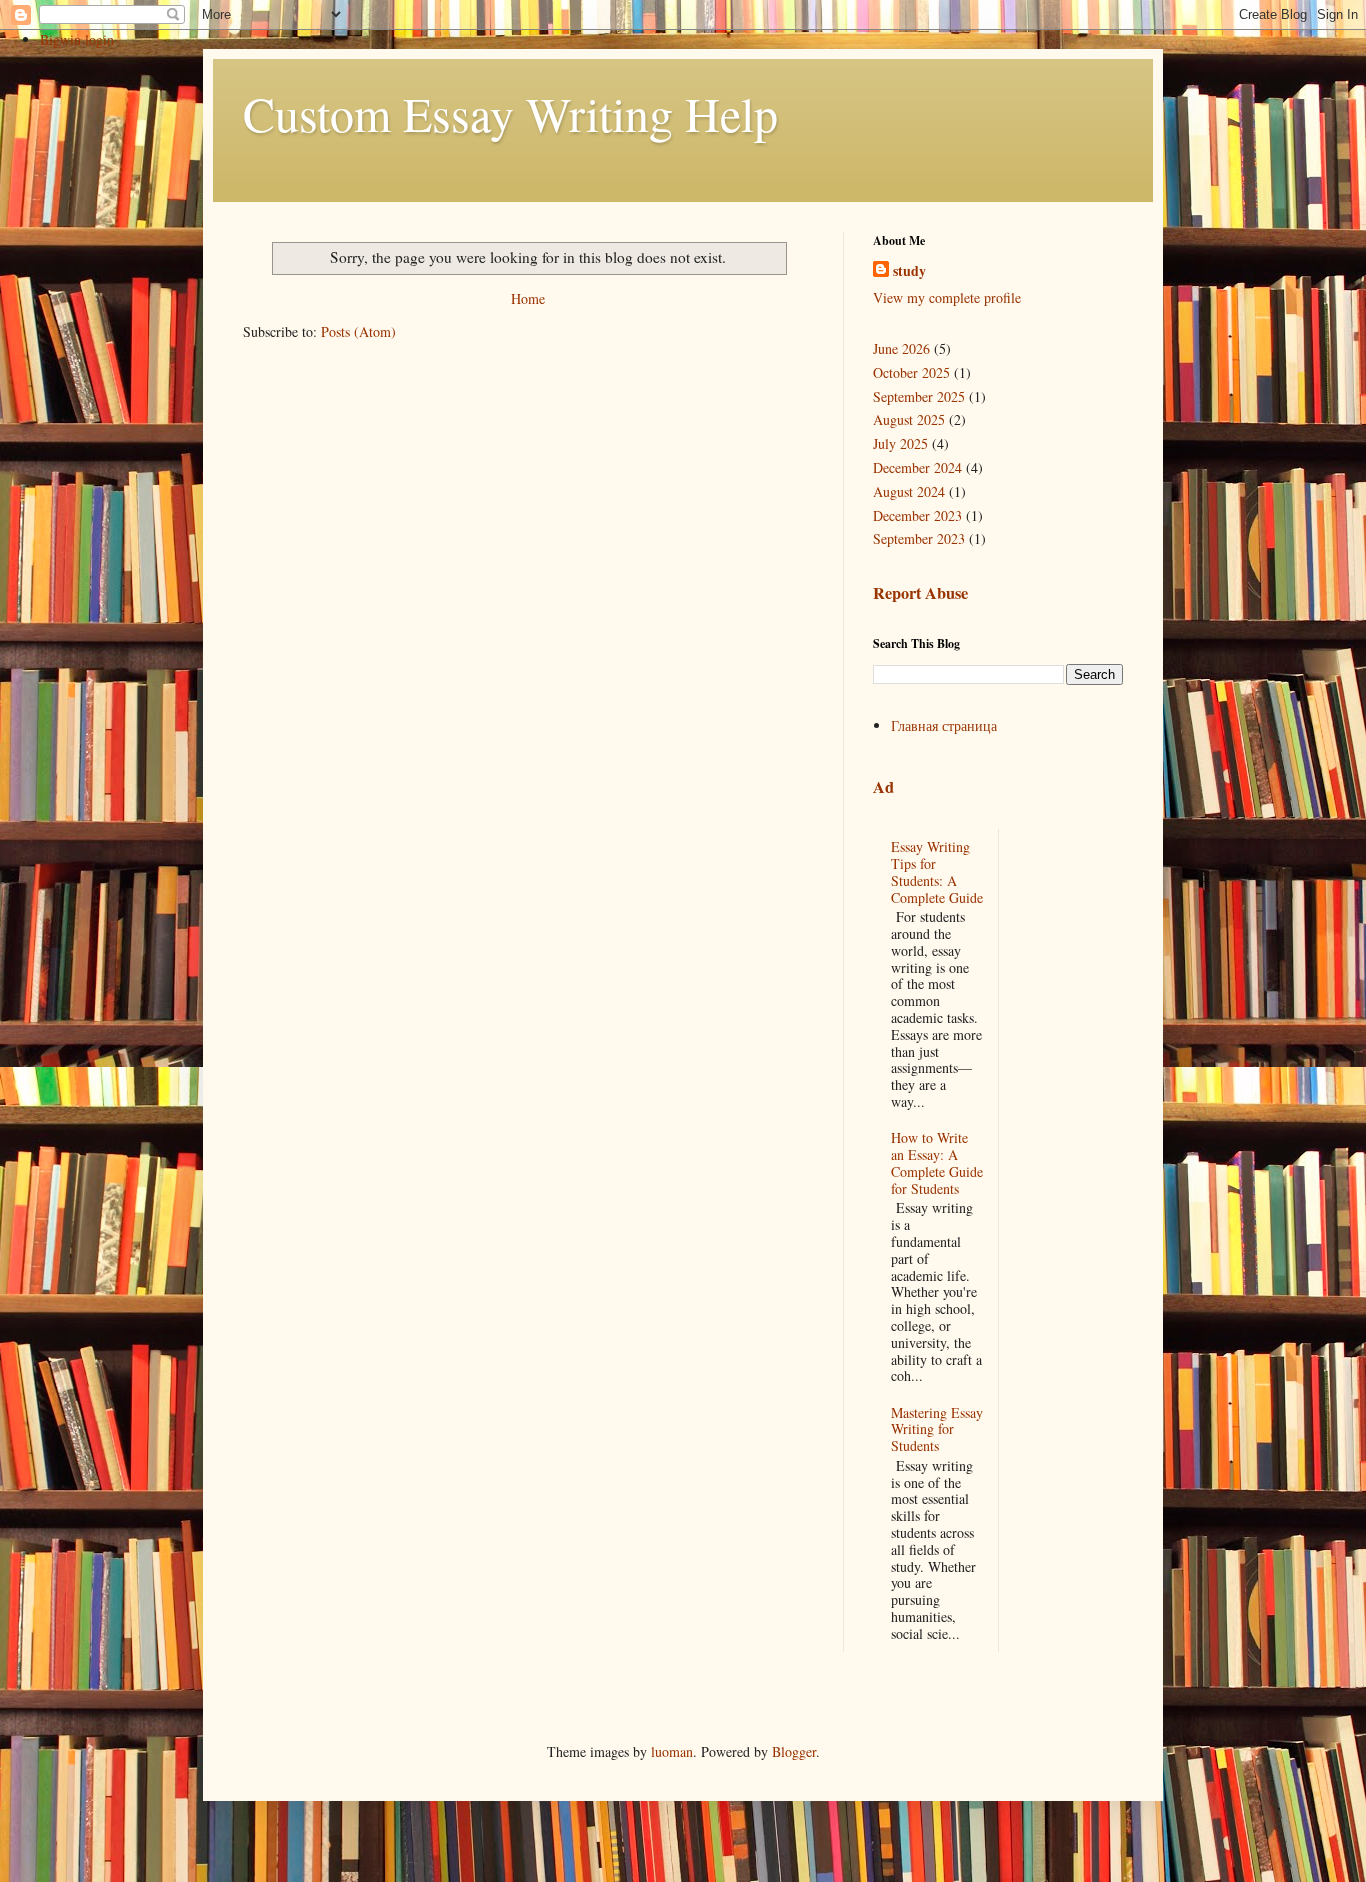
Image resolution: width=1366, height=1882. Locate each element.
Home (528, 298)
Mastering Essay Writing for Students (937, 1429)
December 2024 (917, 467)
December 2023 (917, 515)
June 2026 (901, 348)
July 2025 (900, 443)
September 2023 (919, 538)
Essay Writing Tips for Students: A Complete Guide (937, 871)
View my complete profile (947, 297)
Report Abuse (920, 593)
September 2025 (919, 396)
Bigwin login (77, 39)
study (909, 271)
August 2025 (909, 419)
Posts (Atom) (358, 331)
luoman (672, 1751)
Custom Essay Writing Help (510, 113)
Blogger (794, 1751)
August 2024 (909, 491)
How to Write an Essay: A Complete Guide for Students (937, 1162)
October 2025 (911, 372)
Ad (883, 787)
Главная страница (944, 725)
